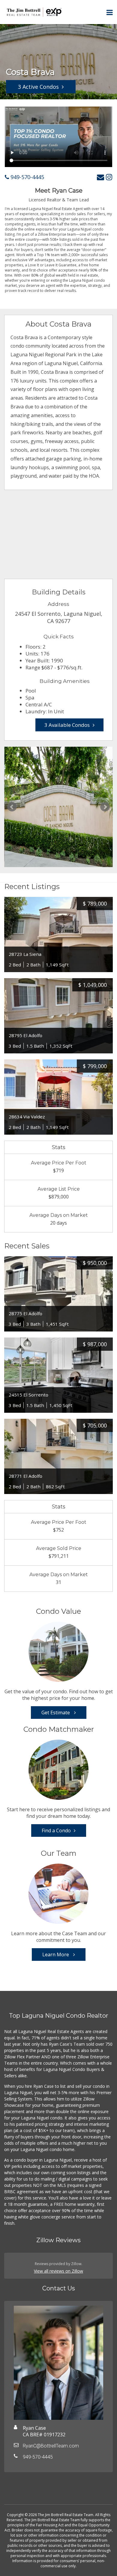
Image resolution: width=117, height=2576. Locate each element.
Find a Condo (56, 1830)
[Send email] (100, 177)
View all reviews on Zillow (58, 2271)
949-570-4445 (27, 177)
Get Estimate (56, 1713)
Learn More (56, 1954)
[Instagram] (109, 177)
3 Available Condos (67, 725)
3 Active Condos (38, 87)
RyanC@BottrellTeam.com (51, 2446)
